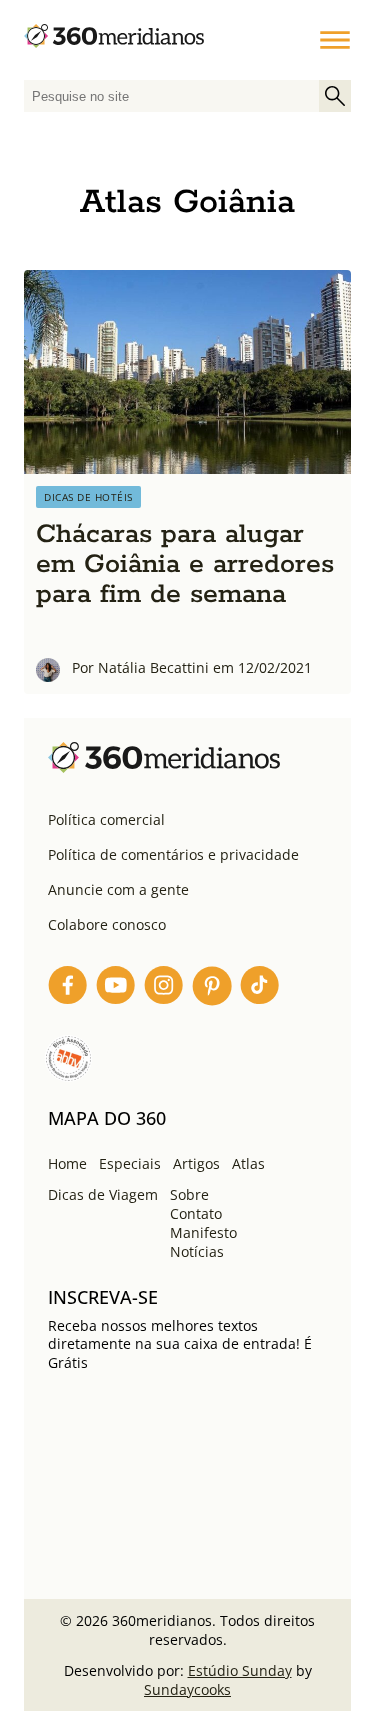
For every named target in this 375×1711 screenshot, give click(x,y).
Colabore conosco (107, 924)
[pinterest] (212, 988)
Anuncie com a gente (118, 889)
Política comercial (106, 819)
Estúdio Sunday (240, 1670)
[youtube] (116, 988)
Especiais (130, 1163)
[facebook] (68, 988)
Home (67, 1163)
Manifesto (203, 1232)
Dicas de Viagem (103, 1194)
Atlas (248, 1163)
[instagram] (164, 988)
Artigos (196, 1163)
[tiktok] (260, 988)
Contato (196, 1213)
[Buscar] (335, 96)
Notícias (197, 1251)
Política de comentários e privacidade (173, 854)
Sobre (189, 1194)
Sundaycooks (187, 1689)
